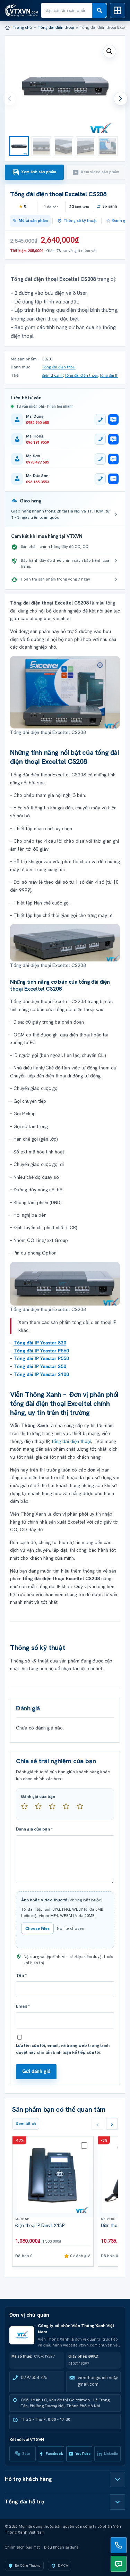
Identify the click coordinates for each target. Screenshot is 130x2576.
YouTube (83, 2454)
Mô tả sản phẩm (33, 220)
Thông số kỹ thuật (80, 220)
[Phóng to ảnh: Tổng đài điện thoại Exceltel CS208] (65, 692)
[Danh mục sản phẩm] (118, 10)
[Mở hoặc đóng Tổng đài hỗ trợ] (118, 2502)
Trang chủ (22, 27)
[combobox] (67, 10)
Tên (21, 1975)
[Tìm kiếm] (99, 10)
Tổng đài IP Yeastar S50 (40, 1366)
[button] (110, 51)
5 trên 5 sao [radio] (83, 1809)
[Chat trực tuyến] (119, 2564)
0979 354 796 (34, 2378)
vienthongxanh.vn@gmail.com (98, 2381)
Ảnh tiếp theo (121, 99)
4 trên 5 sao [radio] (69, 1809)
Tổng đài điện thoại (56, 27)
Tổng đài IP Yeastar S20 (40, 1343)
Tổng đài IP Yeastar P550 (41, 1358)
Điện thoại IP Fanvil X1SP (40, 2225)
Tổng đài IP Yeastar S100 (41, 1374)
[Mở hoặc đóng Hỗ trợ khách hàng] (118, 2479)
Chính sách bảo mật (22, 2547)
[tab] (34, 172)
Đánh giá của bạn (38, 1796)
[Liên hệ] (119, 2545)
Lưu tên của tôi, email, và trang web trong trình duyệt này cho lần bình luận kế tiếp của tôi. (63, 2049)
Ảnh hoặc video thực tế (62, 1900)
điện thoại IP (53, 375)
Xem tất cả (26, 2124)
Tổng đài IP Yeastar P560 (41, 1351)
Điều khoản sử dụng (61, 2547)
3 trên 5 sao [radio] (55, 1809)
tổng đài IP (109, 375)
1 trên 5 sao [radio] (27, 1809)
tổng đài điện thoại (81, 375)
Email (23, 2006)
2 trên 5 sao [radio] (41, 1809)
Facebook (54, 2454)
